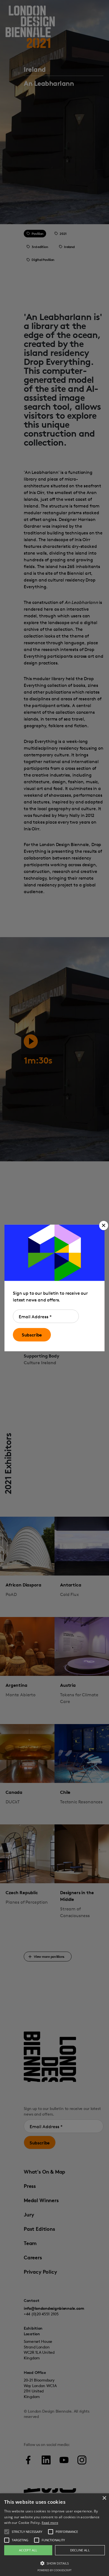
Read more (50, 2523)
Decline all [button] (80, 2550)
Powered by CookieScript (54, 2570)
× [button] (104, 2498)
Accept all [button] (28, 2550)
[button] (104, 1226)
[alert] (54, 2535)
